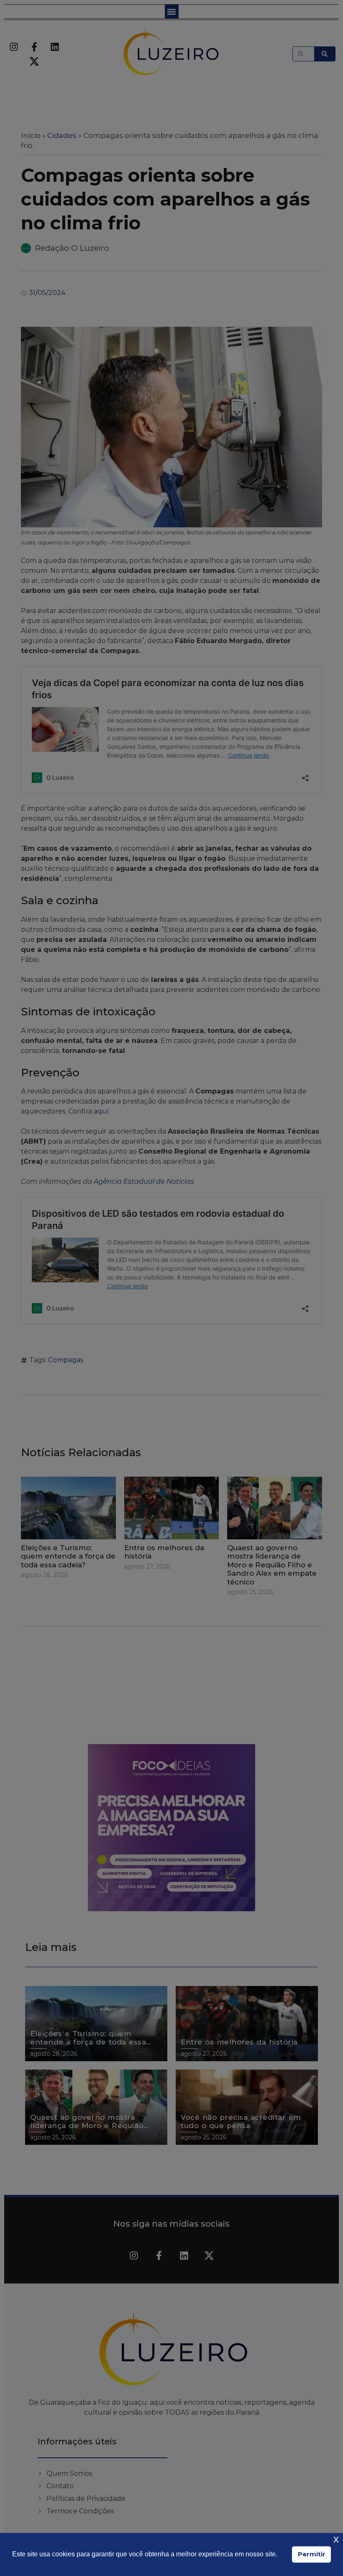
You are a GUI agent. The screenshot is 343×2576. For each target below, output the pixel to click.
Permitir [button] (312, 2554)
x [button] (336, 2539)
